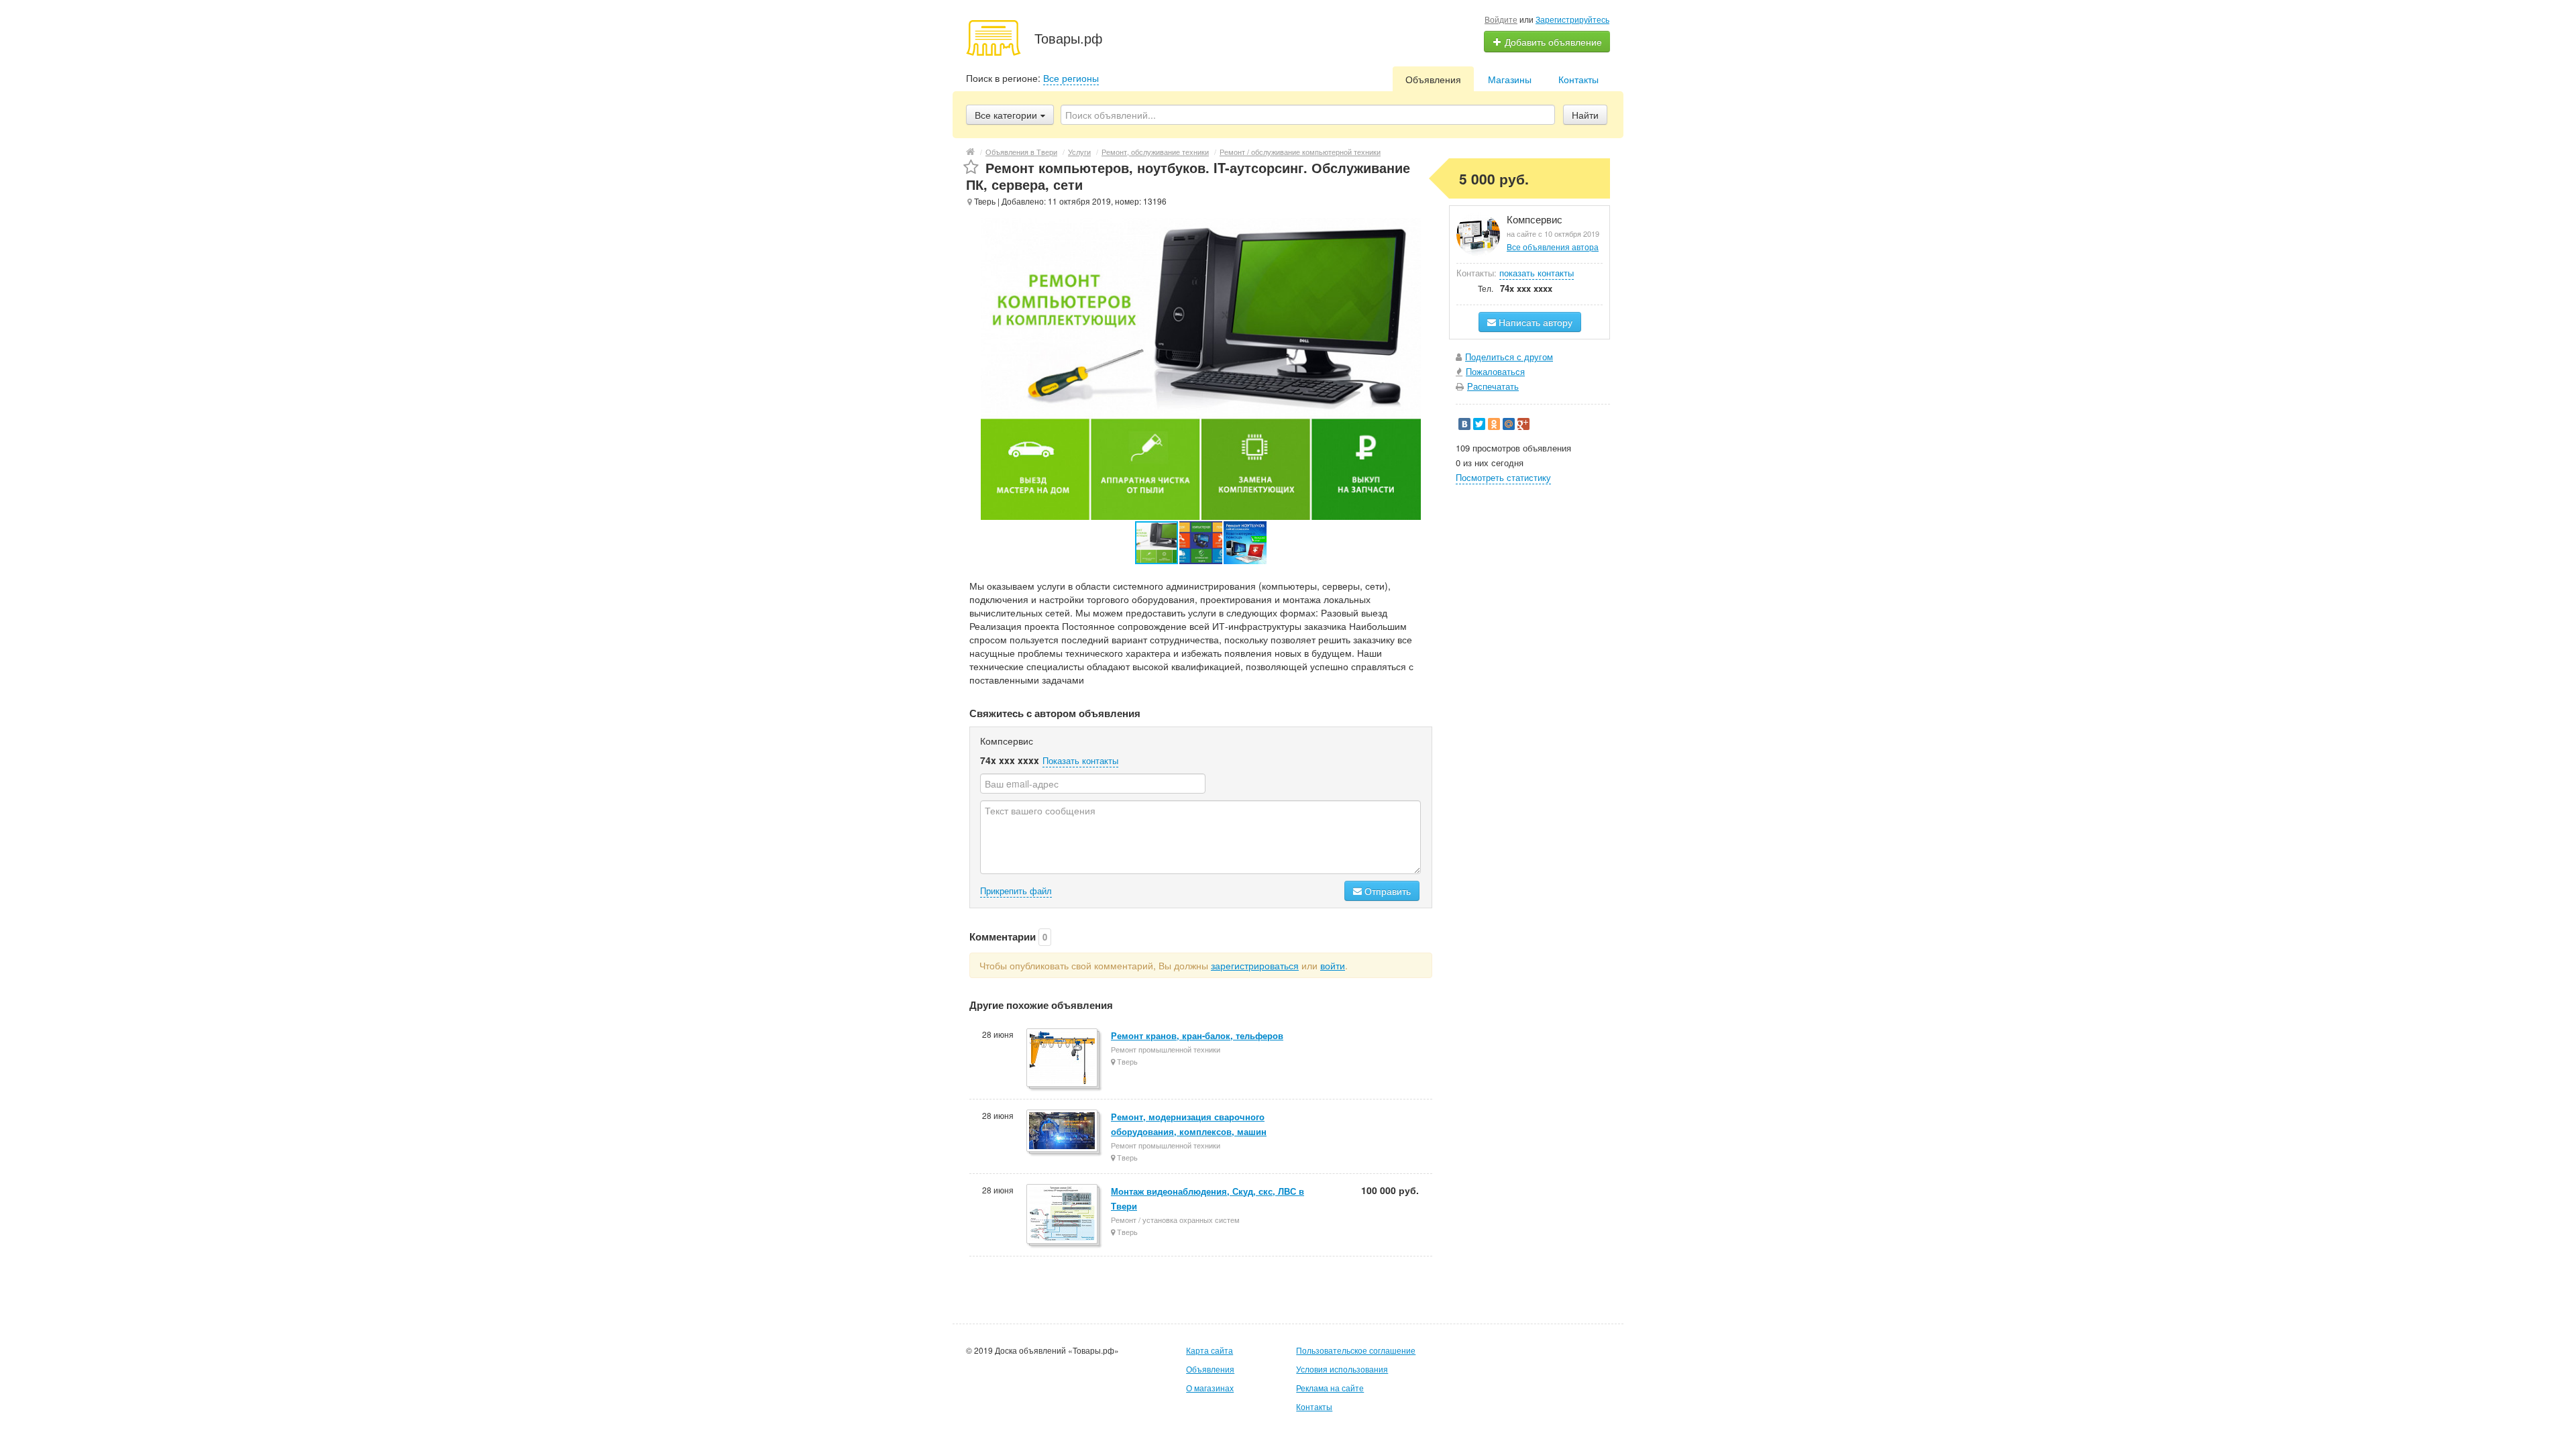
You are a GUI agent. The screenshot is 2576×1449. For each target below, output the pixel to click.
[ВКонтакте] (1464, 424)
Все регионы (1071, 78)
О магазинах (1210, 1388)
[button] (1201, 543)
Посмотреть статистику (1503, 477)
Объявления (1433, 79)
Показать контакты (1080, 760)
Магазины (1510, 79)
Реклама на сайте (1330, 1388)
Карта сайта (1210, 1350)
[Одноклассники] (1494, 424)
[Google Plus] (1523, 424)
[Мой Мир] (1509, 424)
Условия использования (1342, 1369)
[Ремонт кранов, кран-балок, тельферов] (1063, 1059)
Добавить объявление (1552, 42)
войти (1333, 965)
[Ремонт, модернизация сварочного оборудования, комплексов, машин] (1063, 1132)
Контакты (1578, 79)
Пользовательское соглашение (1356, 1350)
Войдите (1501, 19)
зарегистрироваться (1255, 965)
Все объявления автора (1553, 247)
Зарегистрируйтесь (1572, 19)
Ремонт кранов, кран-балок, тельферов (1197, 1035)
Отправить (1386, 891)
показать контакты (1537, 273)
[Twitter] (1479, 424)
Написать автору (1534, 322)
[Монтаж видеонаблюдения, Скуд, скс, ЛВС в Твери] (1063, 1215)
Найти (1585, 115)
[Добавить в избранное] (971, 167)
